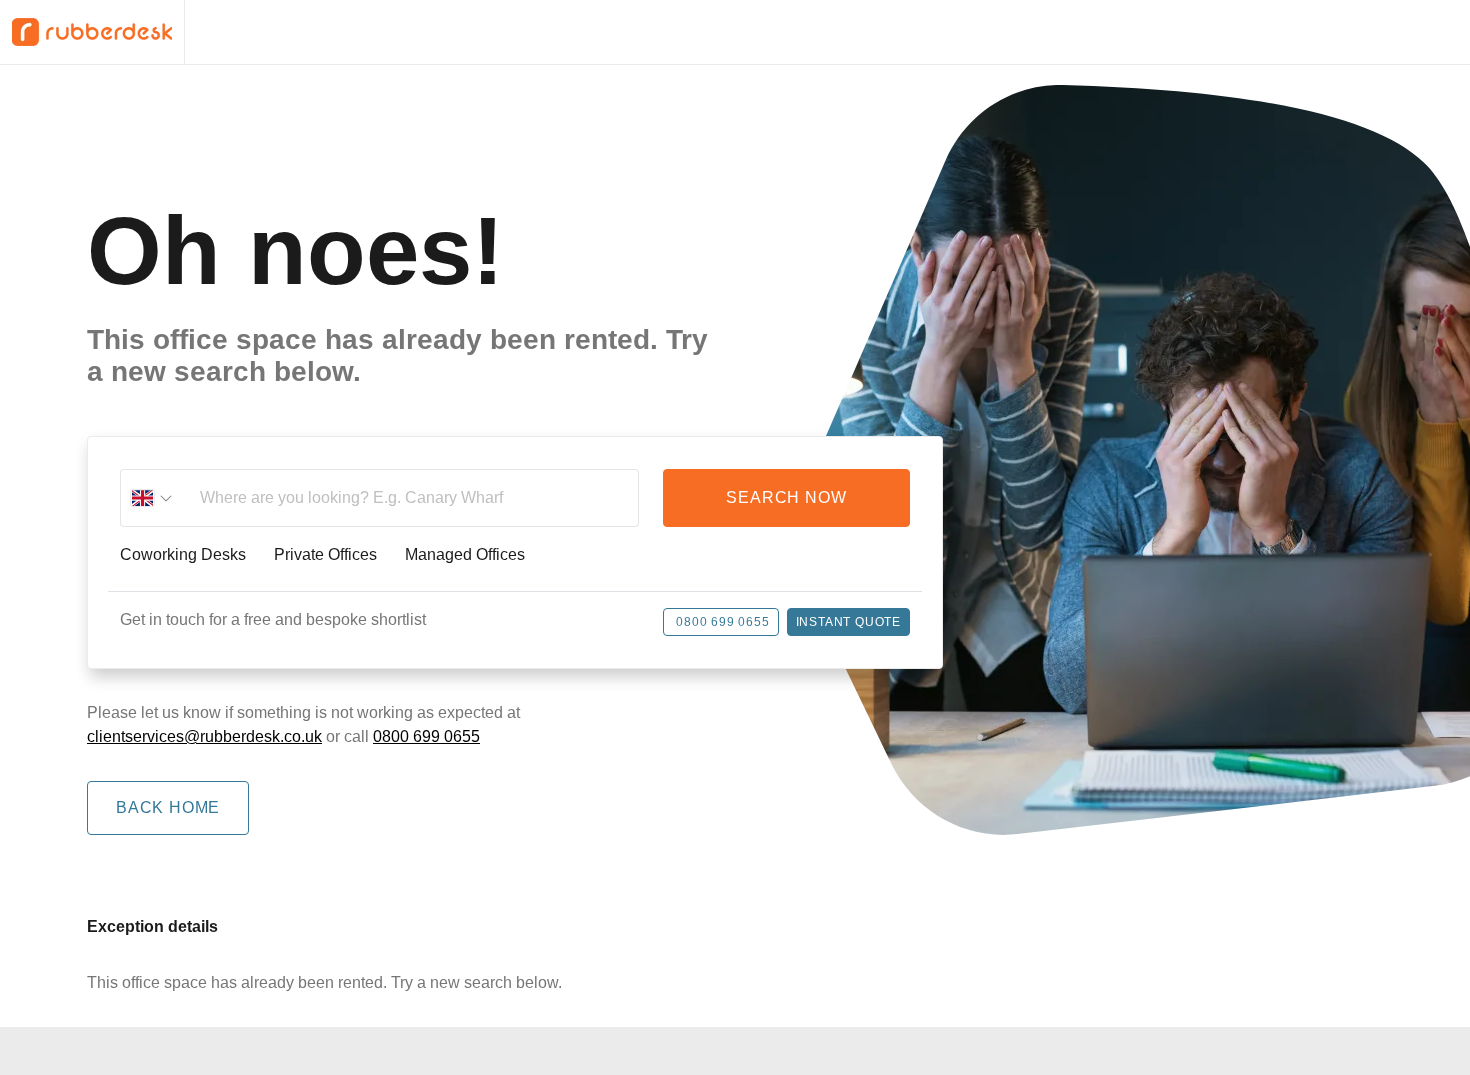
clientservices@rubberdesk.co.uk (204, 736)
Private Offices (325, 555)
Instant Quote (848, 622)
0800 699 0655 (722, 622)
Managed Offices (465, 555)
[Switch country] (152, 498)
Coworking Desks (183, 555)
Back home (168, 807)
